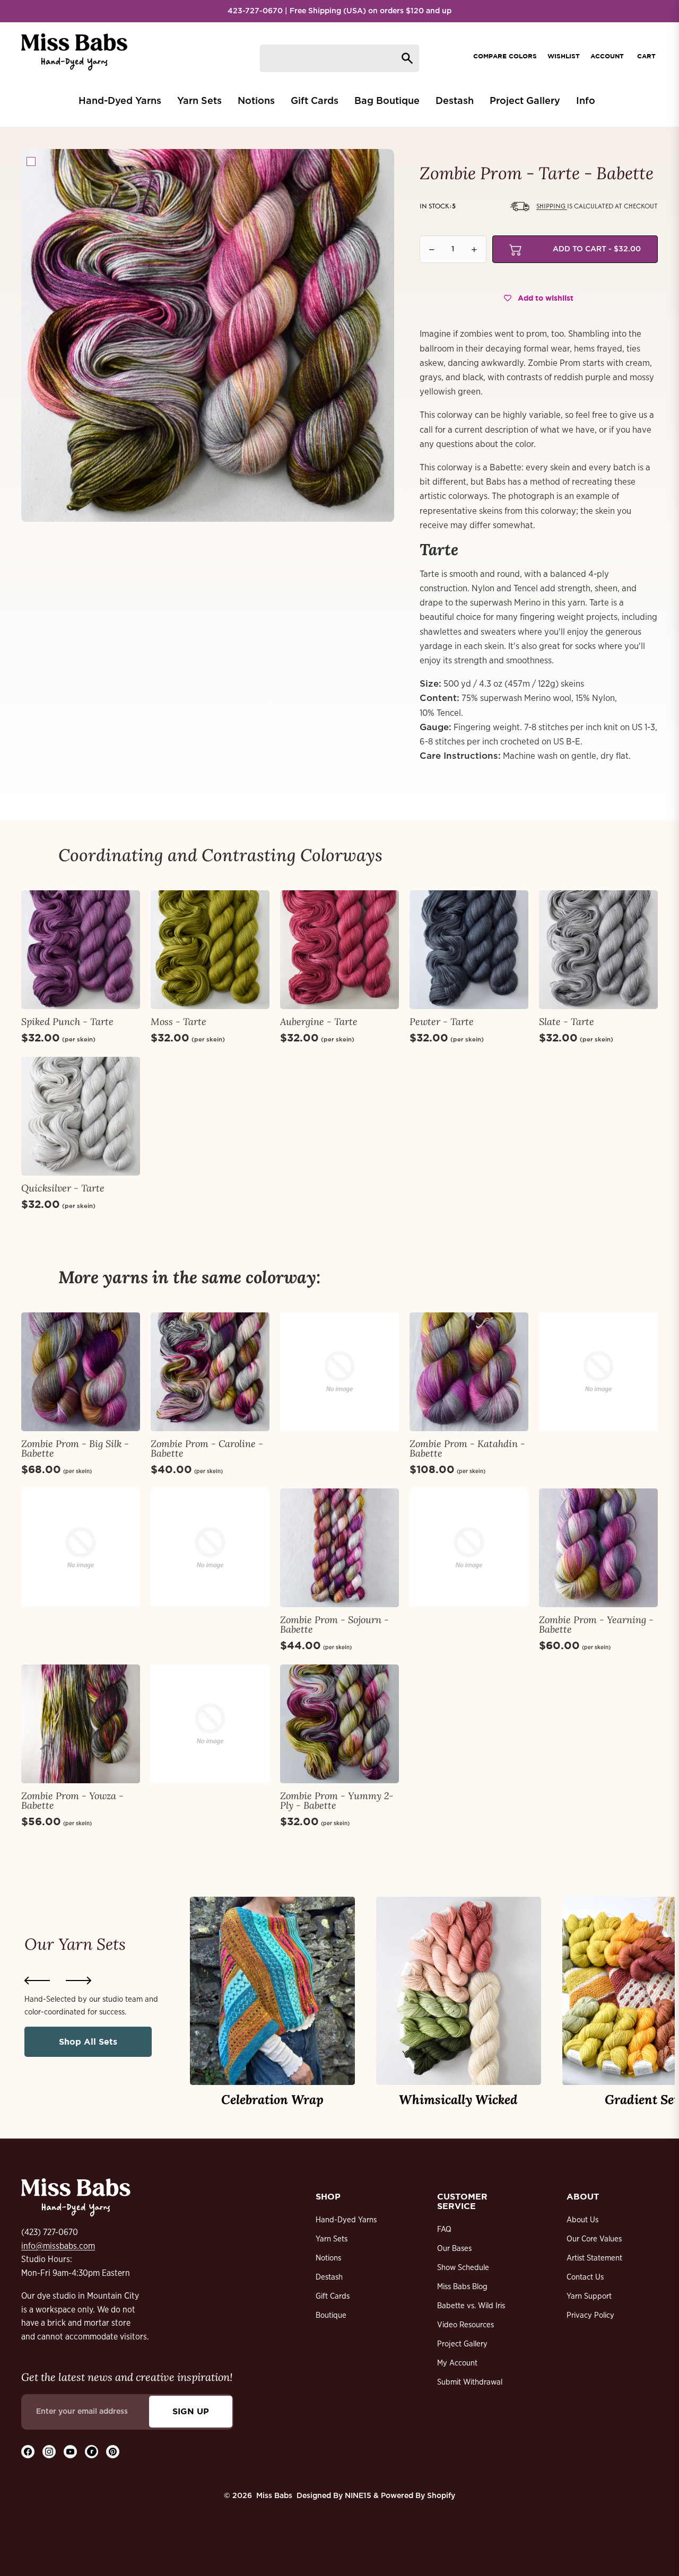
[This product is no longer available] (339, 1372)
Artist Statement (594, 2258)
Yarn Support (589, 2296)
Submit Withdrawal (470, 2382)
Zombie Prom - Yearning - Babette (596, 1624)
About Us (582, 2220)
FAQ (444, 2229)
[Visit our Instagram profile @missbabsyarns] (49, 2452)
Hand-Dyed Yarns (346, 2220)
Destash (329, 2277)
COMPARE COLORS (505, 56)
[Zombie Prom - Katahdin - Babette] (469, 1372)
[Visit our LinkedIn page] (92, 2452)
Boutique (331, 2315)
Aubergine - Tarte (319, 1022)
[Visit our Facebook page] (28, 2452)
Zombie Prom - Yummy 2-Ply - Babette (337, 1800)
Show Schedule (463, 2268)
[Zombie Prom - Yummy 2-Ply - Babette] (339, 1724)
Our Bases (454, 2249)
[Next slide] (79, 1981)
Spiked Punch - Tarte (67, 1022)
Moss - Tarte (179, 1022)
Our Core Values (594, 2239)
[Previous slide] (37, 1981)
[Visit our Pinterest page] (113, 2452)
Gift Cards (333, 2296)
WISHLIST (564, 56)
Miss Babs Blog (462, 2287)
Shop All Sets (88, 2041)
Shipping (552, 206)
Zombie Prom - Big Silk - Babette (75, 1448)
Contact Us (585, 2277)
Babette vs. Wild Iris (471, 2306)
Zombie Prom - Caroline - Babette (207, 1448)
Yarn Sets (332, 2239)
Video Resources (465, 2325)
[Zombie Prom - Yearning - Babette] (598, 1548)
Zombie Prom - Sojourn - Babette (334, 1624)
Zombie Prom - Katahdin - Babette (467, 1448)
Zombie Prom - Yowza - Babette (72, 1800)
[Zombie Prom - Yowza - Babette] (81, 1724)
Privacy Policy (590, 2315)
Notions (328, 2258)
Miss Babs (274, 2496)
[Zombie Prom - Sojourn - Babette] (339, 1548)
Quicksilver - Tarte (63, 1188)
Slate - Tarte (567, 1022)
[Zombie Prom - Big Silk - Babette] (81, 1372)
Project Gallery (462, 2344)
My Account (457, 2363)
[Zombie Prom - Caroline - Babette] (210, 1372)
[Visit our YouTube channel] (70, 2452)
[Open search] (339, 58)
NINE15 (358, 2496)
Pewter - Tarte (442, 1022)
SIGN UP (191, 2411)
